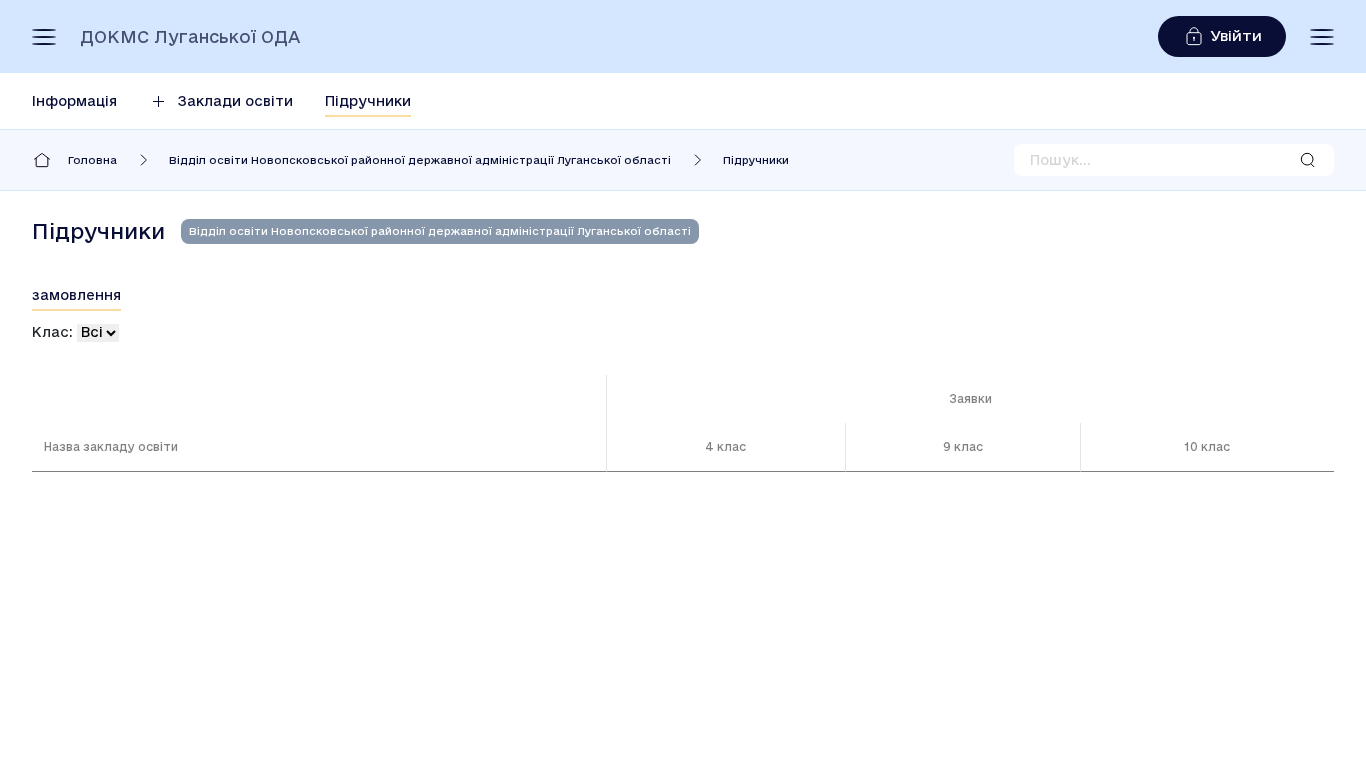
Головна (92, 160)
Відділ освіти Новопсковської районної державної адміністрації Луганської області (420, 160)
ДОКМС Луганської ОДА (190, 37)
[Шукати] (1308, 160)
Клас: (52, 332)
